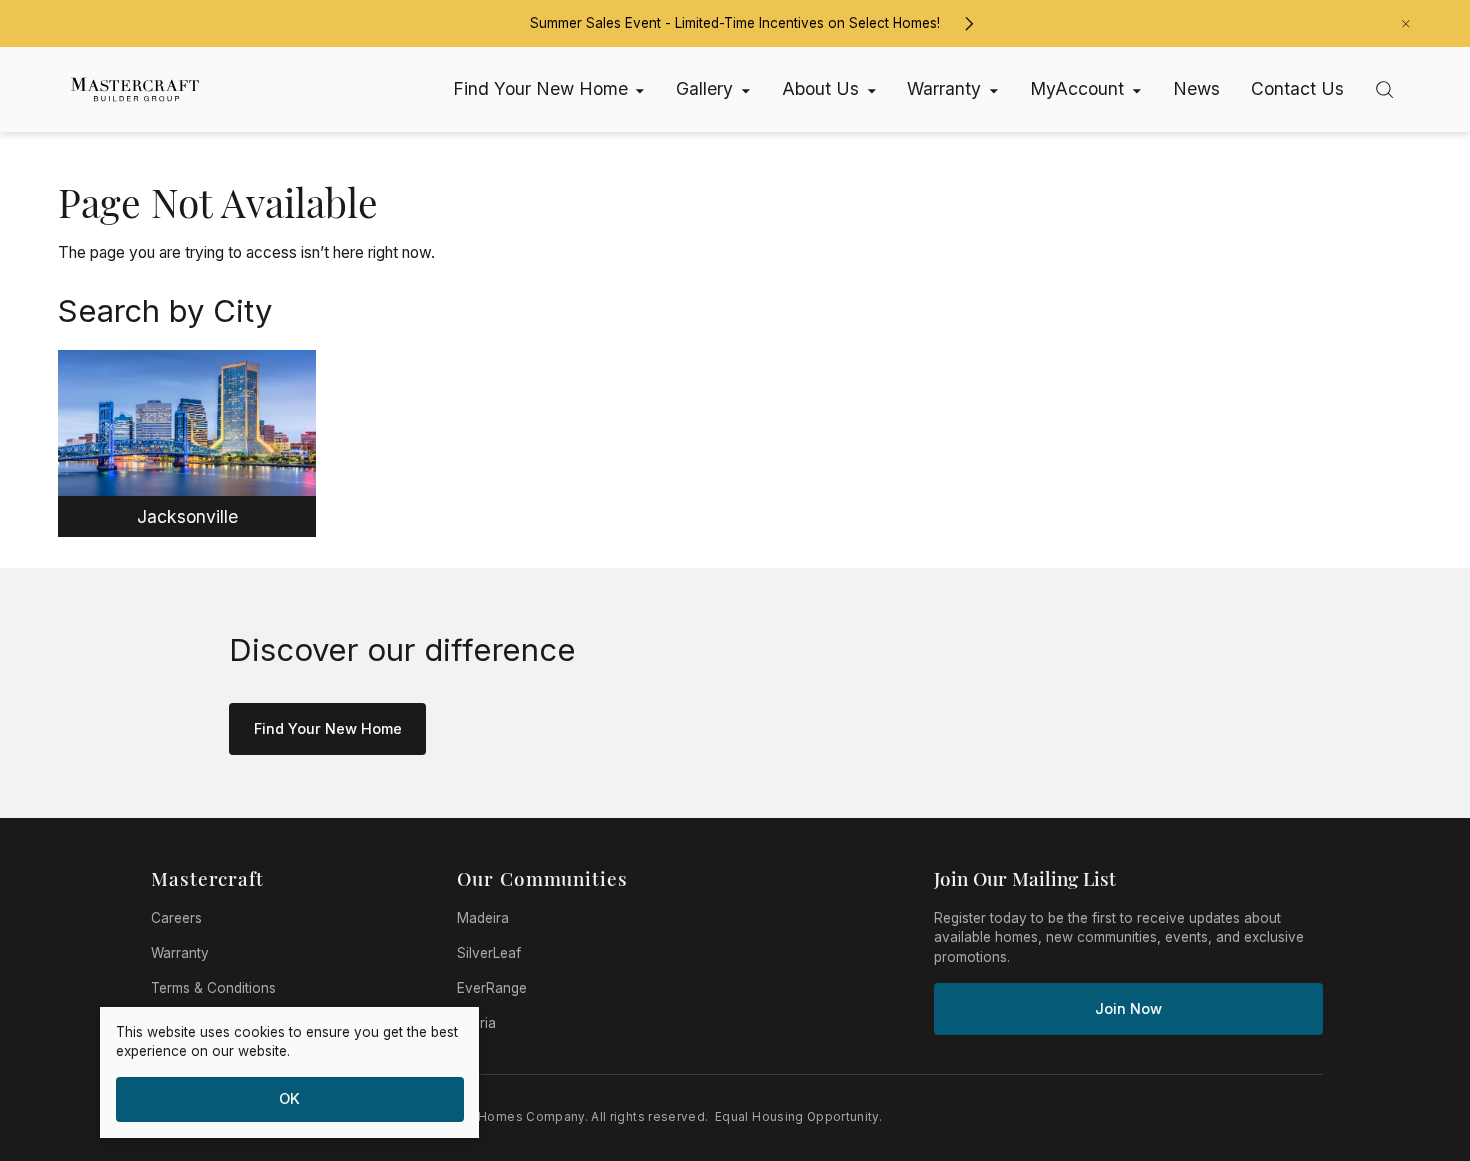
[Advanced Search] (1384, 89)
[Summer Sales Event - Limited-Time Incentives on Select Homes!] (968, 23)
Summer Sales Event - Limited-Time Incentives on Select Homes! (735, 23)
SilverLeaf (489, 953)
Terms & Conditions (213, 988)
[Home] (126, 90)
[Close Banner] (1406, 24)
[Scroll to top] (1410, 1036)
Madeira (483, 918)
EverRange (492, 988)
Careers (176, 918)
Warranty (180, 953)
